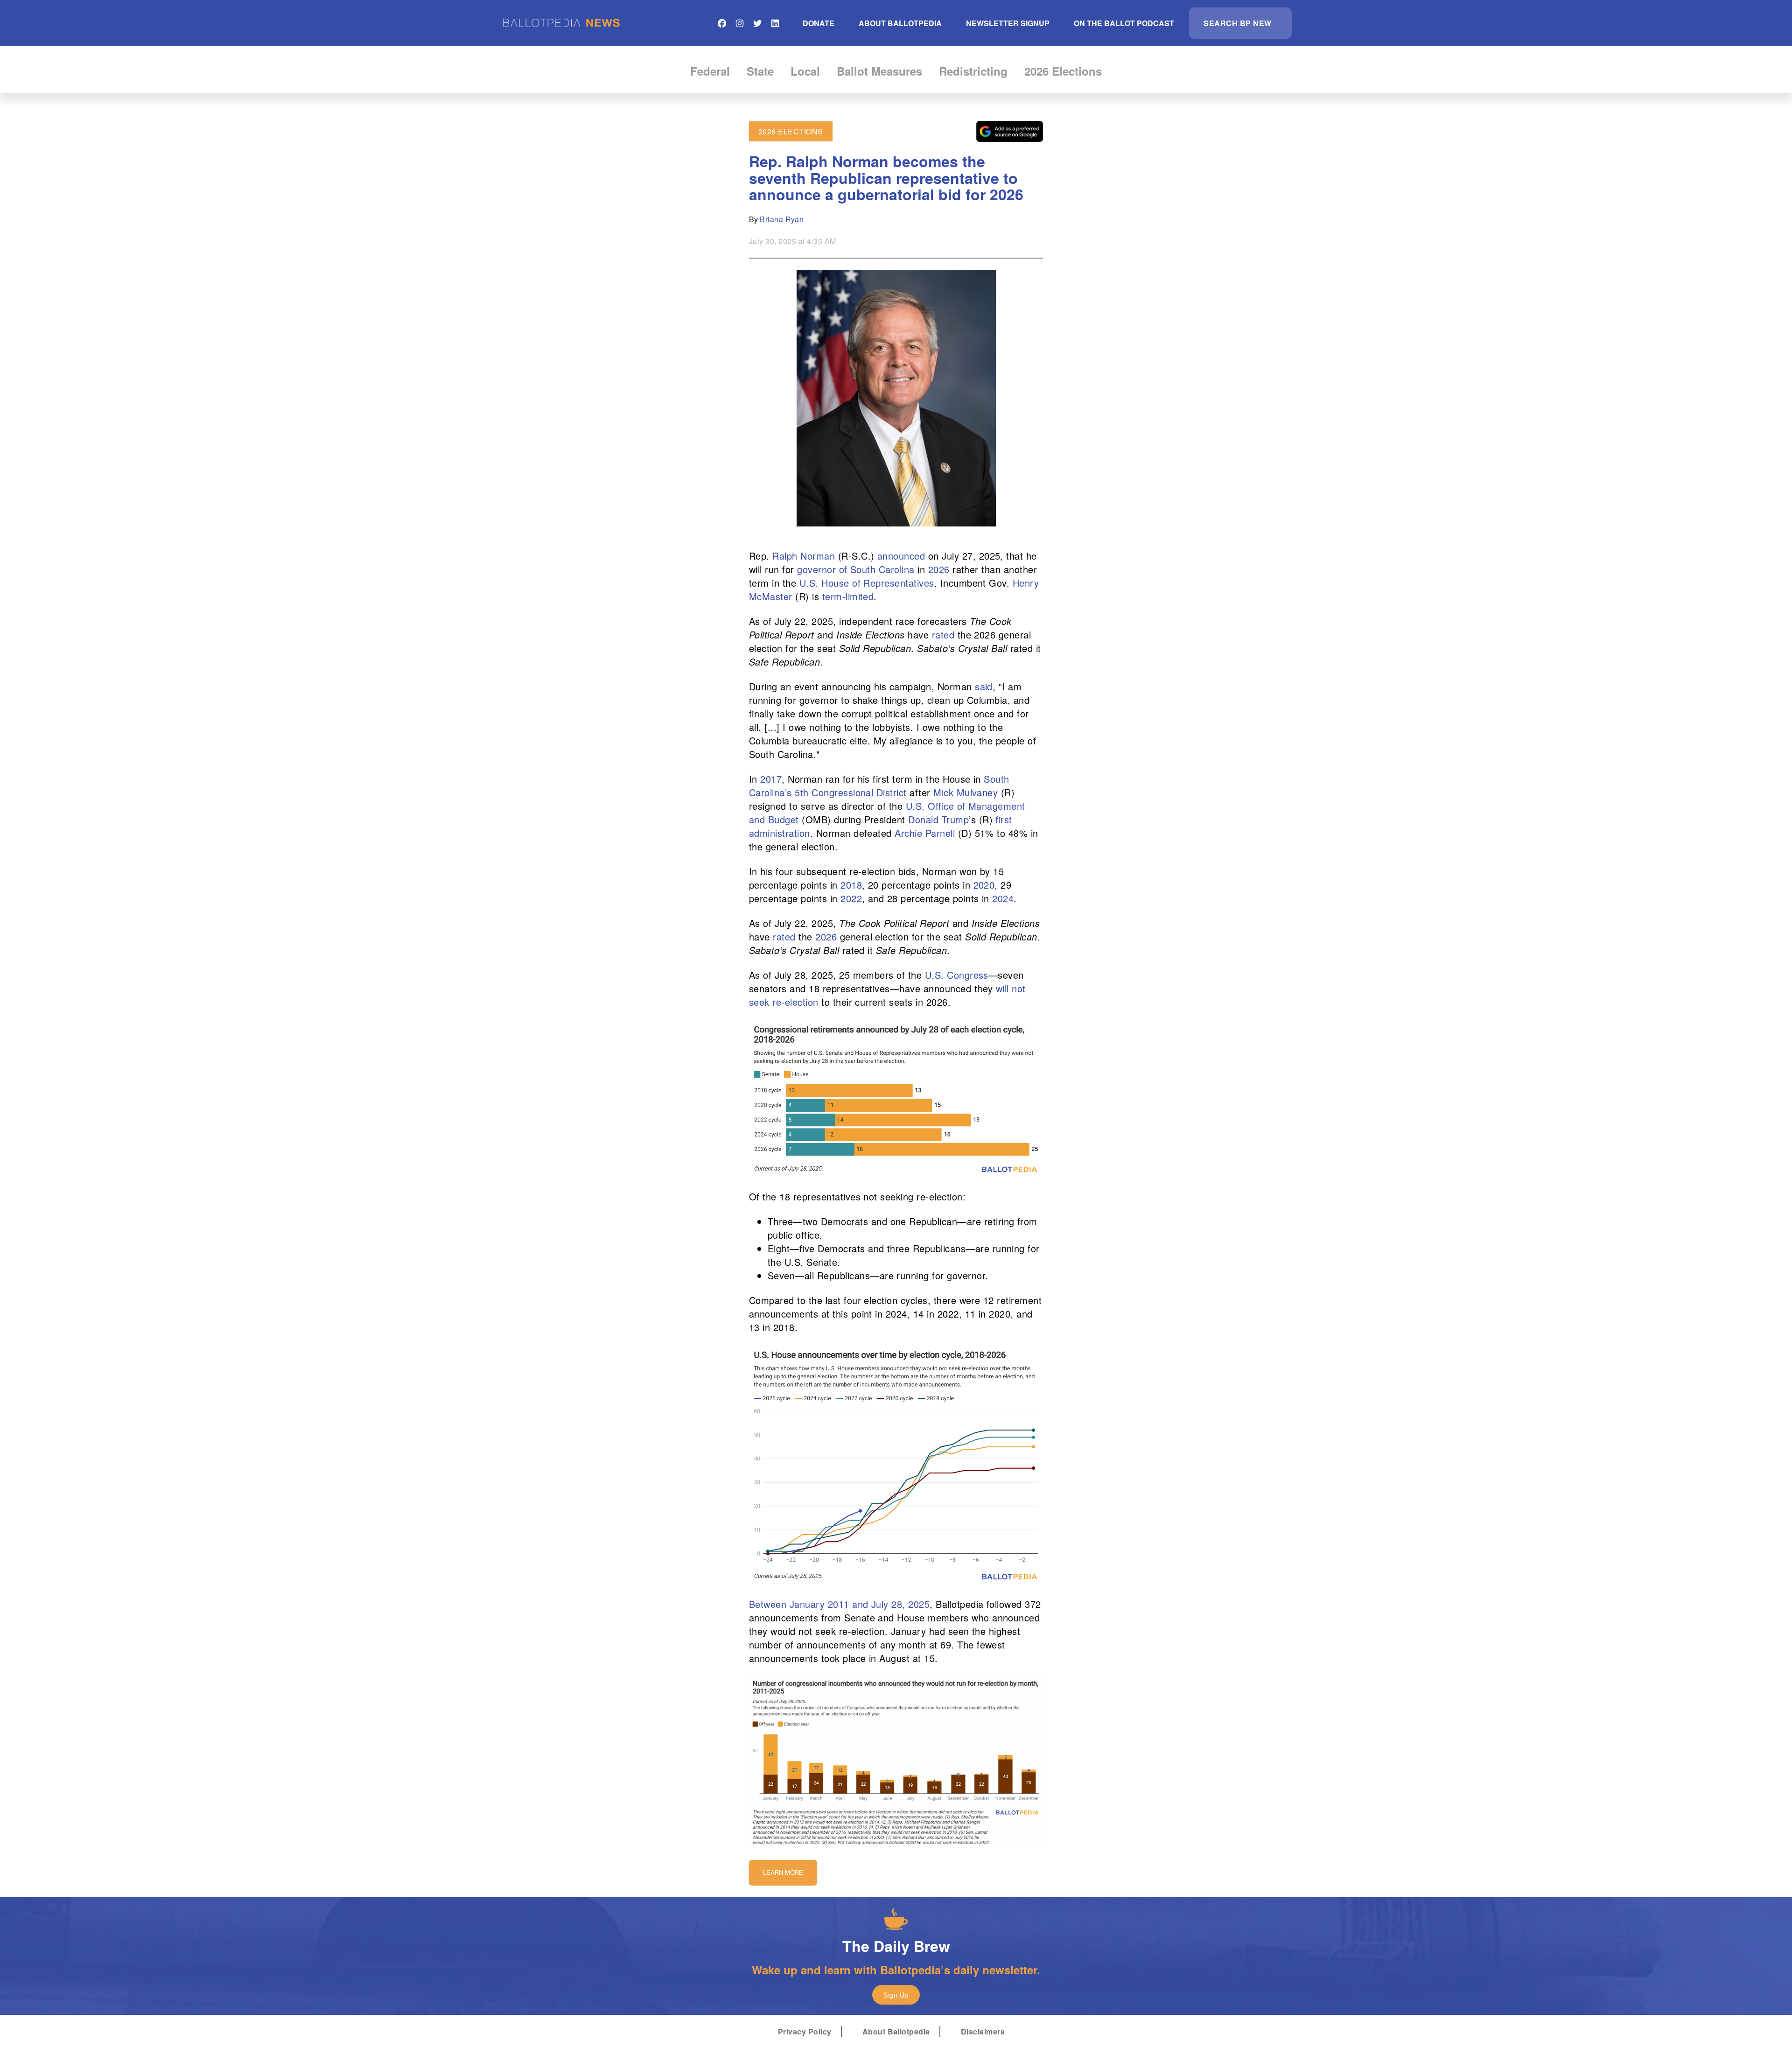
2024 (1003, 898)
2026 (939, 569)
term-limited (848, 596)
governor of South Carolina (856, 569)
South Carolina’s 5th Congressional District (879, 786)
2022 (851, 898)
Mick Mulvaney (966, 792)
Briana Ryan (782, 219)
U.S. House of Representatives (867, 583)
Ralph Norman (804, 556)
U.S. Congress (957, 975)
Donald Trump (938, 819)
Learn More (783, 1873)
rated (943, 635)
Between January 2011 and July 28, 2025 (839, 1604)
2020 (984, 885)
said (984, 686)
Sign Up (896, 1995)
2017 (771, 779)
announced (901, 556)
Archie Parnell (925, 833)
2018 (851, 885)
